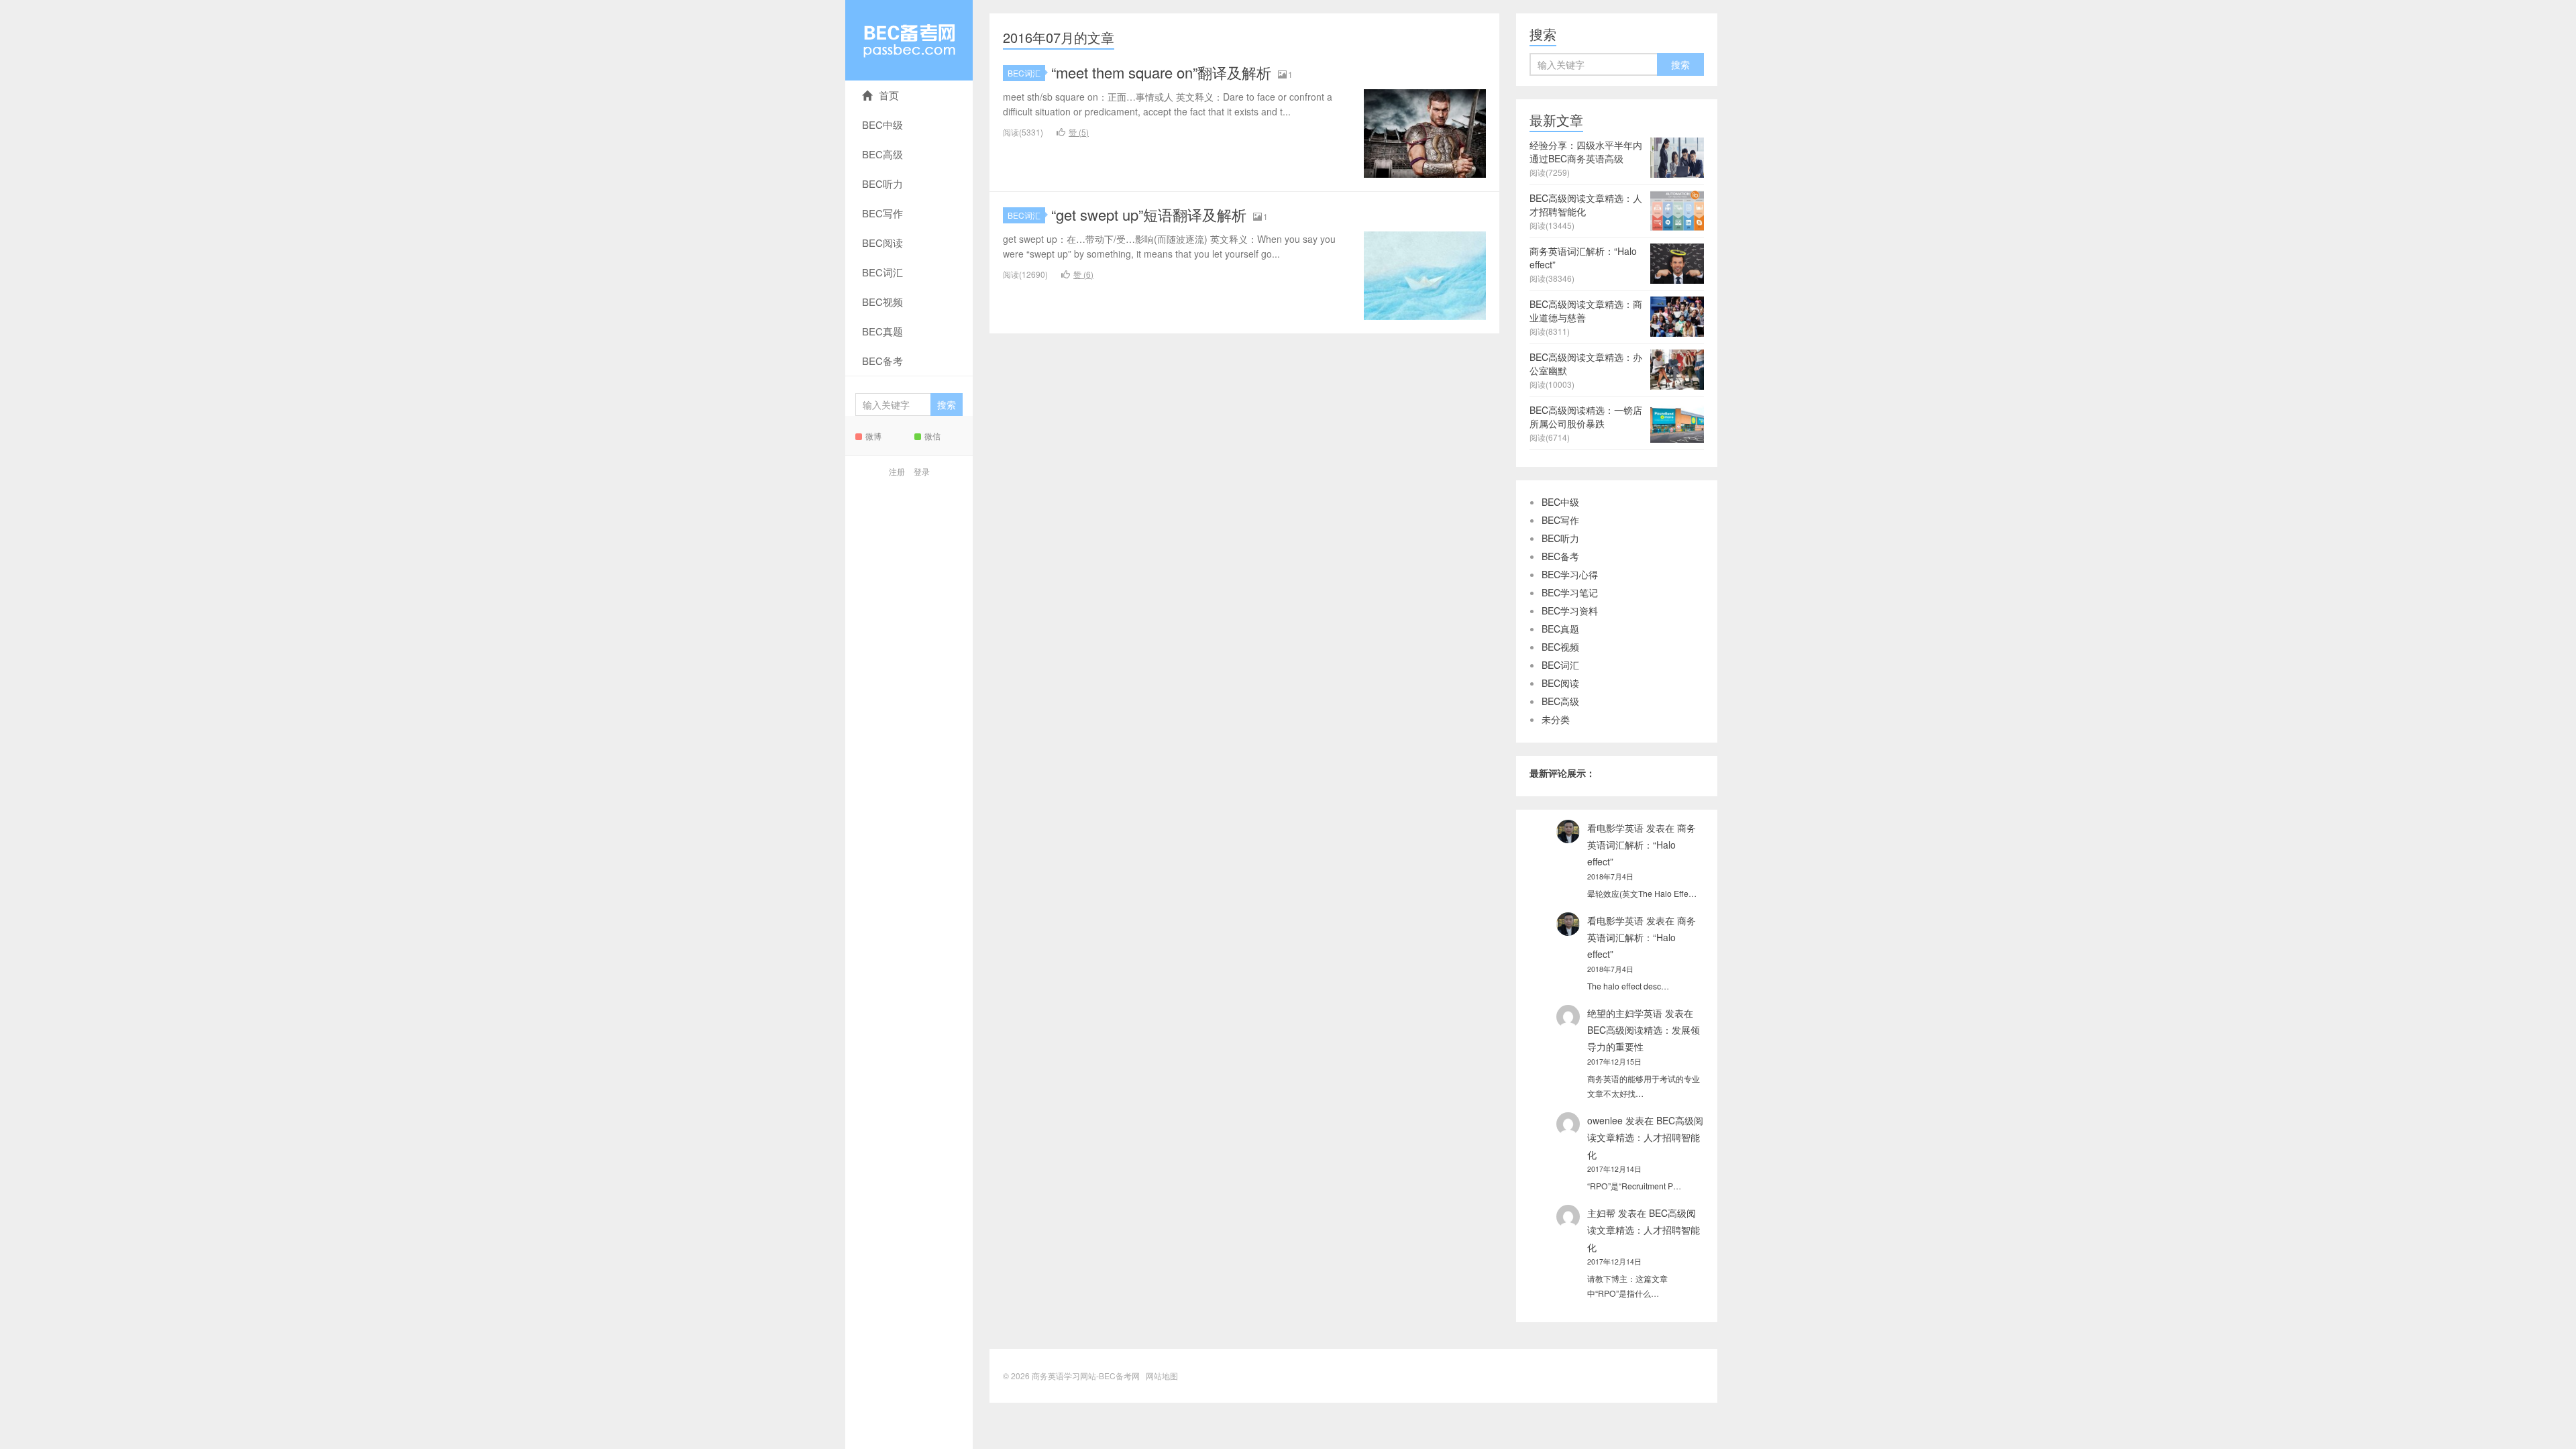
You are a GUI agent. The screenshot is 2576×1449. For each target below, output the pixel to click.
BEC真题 (882, 331)
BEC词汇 (882, 272)
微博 (873, 436)
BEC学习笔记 (1570, 592)
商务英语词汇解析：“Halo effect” (1642, 845)
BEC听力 (882, 183)
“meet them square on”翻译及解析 (1161, 72)
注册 (897, 471)
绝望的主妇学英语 (1625, 1013)
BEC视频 (882, 302)
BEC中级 (882, 124)
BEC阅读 (882, 243)
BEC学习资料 (1570, 610)
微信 (932, 436)
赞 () (1079, 132)
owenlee (1605, 1120)
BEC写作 (882, 213)
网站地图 (1162, 1376)
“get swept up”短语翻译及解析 (1149, 214)
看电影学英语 (1615, 828)
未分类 (1556, 719)
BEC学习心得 (1570, 574)
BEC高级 (882, 154)
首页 (889, 95)
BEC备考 (882, 361)
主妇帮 (1601, 1213)
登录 (922, 471)
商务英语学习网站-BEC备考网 (909, 40)
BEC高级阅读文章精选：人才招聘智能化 (1645, 1137)
